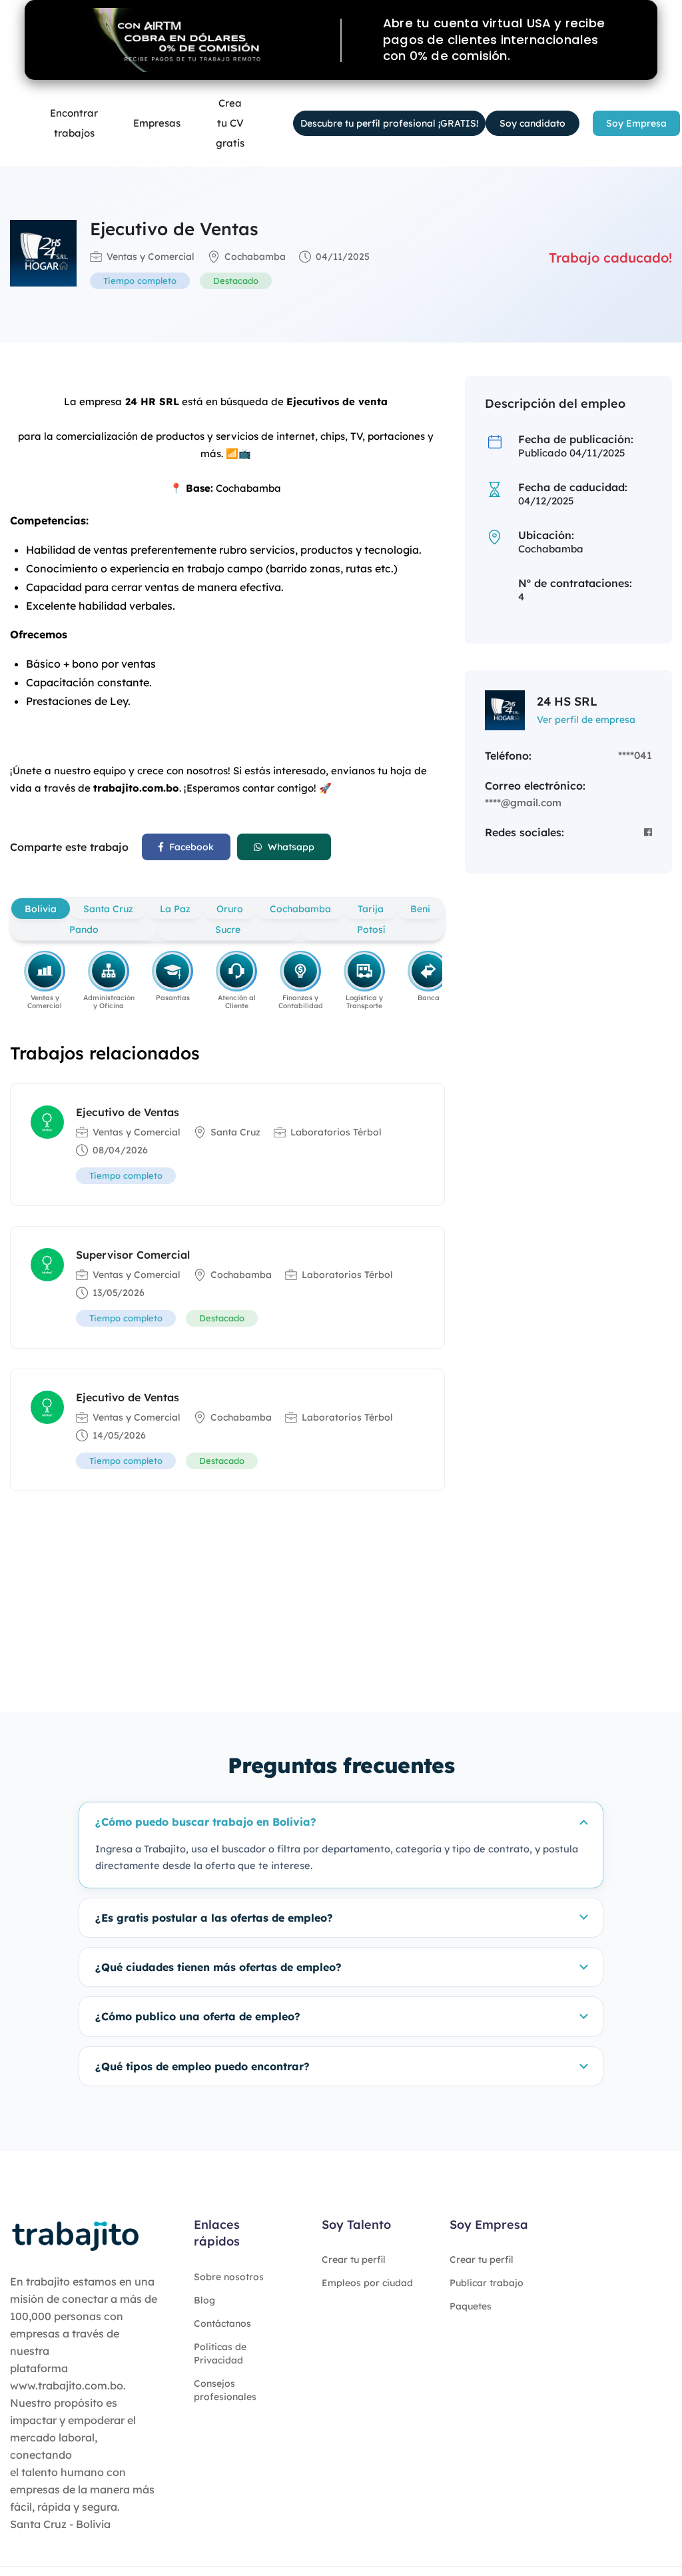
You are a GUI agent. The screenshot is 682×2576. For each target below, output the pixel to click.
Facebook (190, 847)
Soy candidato (532, 123)
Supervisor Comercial (133, 1255)
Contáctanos (222, 2323)
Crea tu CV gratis (230, 123)
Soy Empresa (636, 123)
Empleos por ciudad (367, 2283)
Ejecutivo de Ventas (128, 1112)
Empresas (157, 123)
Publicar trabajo (487, 2283)
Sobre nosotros (229, 2277)
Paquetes (471, 2306)
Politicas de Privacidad (220, 2353)
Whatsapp (290, 847)
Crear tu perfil (354, 2259)
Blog (204, 2300)
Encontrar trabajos (74, 123)
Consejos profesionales (225, 2390)
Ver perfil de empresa (586, 720)
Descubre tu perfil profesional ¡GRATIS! (389, 123)
